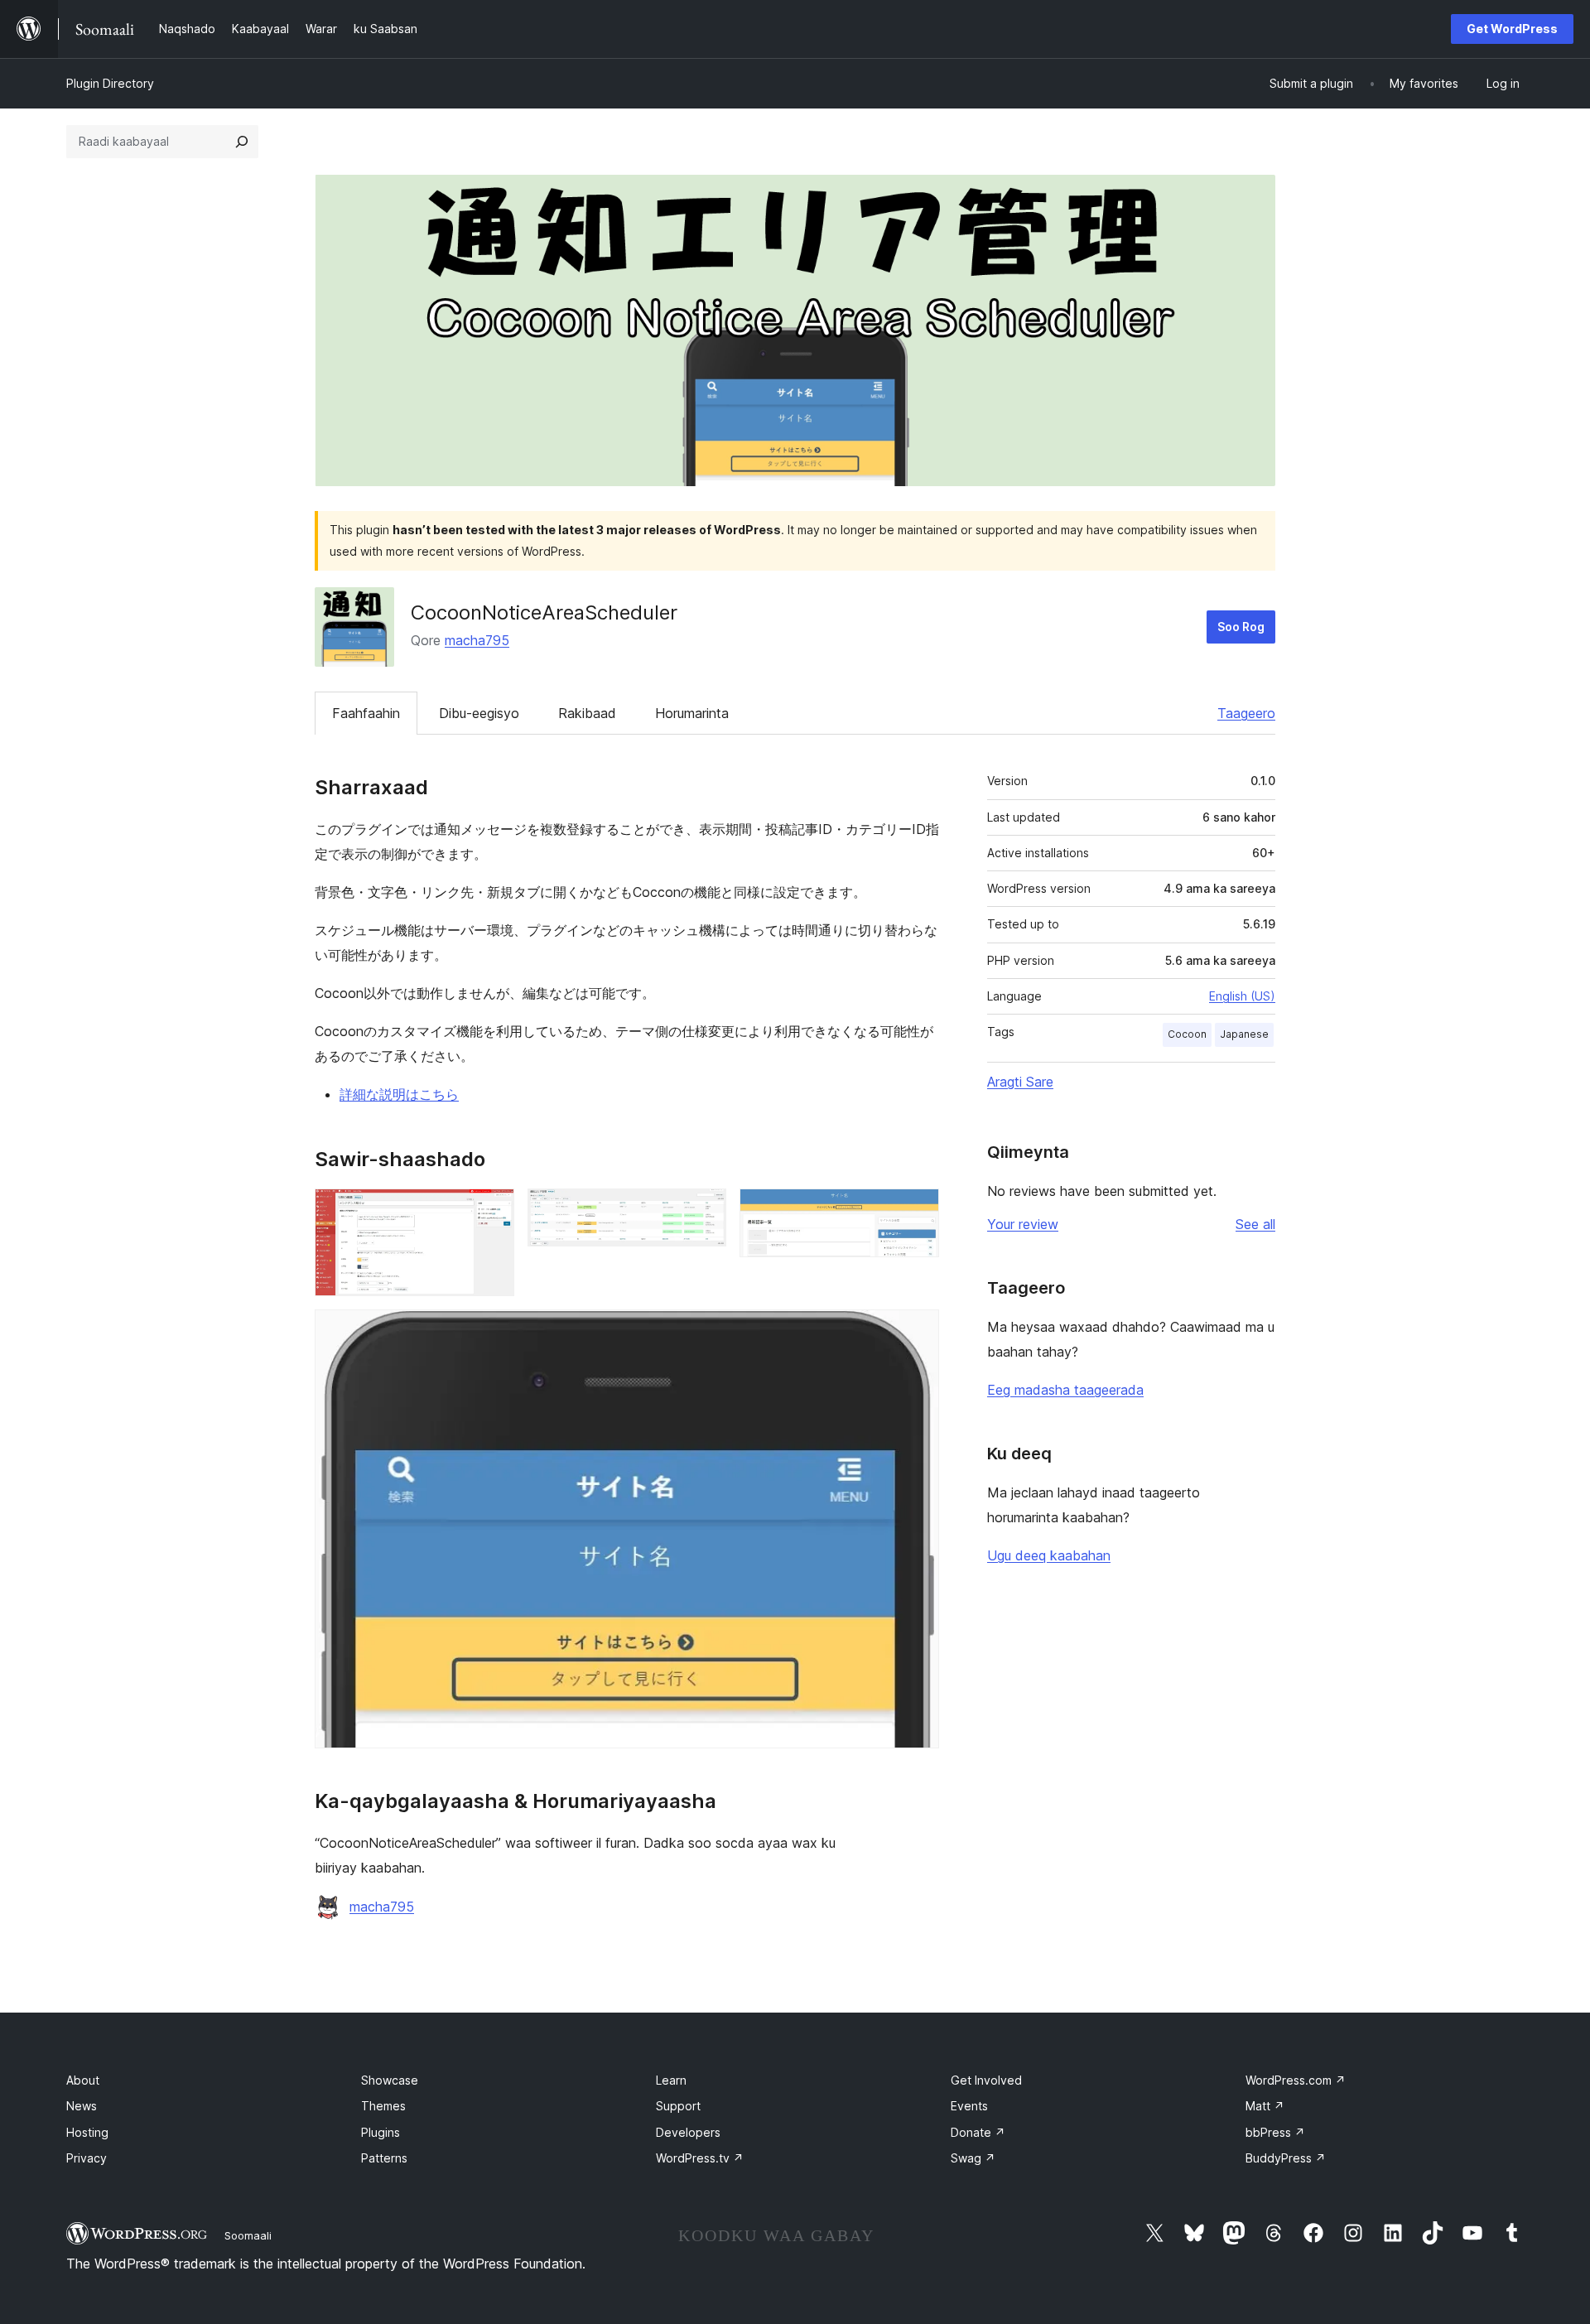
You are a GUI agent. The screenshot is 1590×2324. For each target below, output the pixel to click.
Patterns (384, 2158)
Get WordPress (1512, 29)
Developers (688, 2132)
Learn (671, 2080)
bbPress (1275, 2132)
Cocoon (1187, 1034)
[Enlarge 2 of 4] (704, 1211)
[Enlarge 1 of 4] (492, 1211)
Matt (1265, 2106)
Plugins (381, 2132)
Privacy (87, 2158)
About (83, 2080)
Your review (1023, 1224)
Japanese (1244, 1034)
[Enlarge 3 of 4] (917, 1211)
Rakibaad (587, 713)
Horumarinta (692, 713)
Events (969, 2106)
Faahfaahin (366, 713)
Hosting (87, 2132)
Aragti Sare (1020, 1082)
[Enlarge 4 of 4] (917, 1332)
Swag (973, 2158)
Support (678, 2106)
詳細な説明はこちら (399, 1094)
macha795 (477, 640)
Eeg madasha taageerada (1065, 1390)
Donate (978, 2132)
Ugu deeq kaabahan (1049, 1555)
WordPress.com (1296, 2080)
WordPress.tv (700, 2158)
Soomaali (248, 2235)
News (82, 2106)
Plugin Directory (110, 83)
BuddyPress (1286, 2158)
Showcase (390, 2080)
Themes (383, 2106)
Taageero (1246, 713)
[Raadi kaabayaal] (242, 142)
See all (1255, 1224)
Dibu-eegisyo (479, 713)
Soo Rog (1241, 627)
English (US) (1242, 996)
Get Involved (986, 2080)
